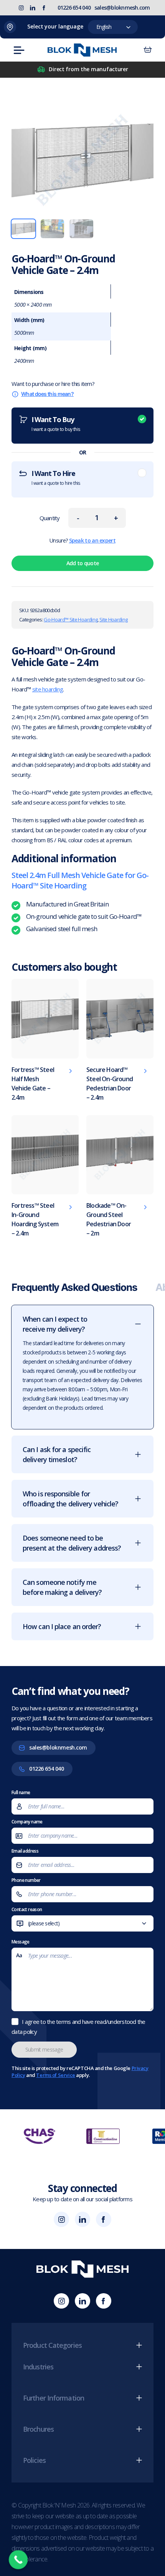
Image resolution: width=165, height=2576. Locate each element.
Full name (21, 1792)
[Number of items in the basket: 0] (148, 50)
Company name (27, 1822)
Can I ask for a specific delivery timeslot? (57, 1454)
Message (21, 1942)
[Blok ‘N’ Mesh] (82, 50)
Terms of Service (55, 2075)
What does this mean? (47, 394)
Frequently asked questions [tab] (74, 1287)
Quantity (50, 518)
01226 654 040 (74, 8)
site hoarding (48, 689)
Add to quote (83, 563)
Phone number (26, 1880)
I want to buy (56, 424)
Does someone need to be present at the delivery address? (72, 1543)
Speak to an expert (92, 540)
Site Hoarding (114, 619)
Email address (25, 1851)
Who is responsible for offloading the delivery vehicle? (70, 1499)
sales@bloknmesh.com (122, 8)
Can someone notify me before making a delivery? (62, 1587)
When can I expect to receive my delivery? (55, 1324)
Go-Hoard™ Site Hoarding (71, 619)
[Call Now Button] (18, 2560)
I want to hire (56, 477)
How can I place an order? (62, 1626)
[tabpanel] (82, 1476)
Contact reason (39, 1920)
